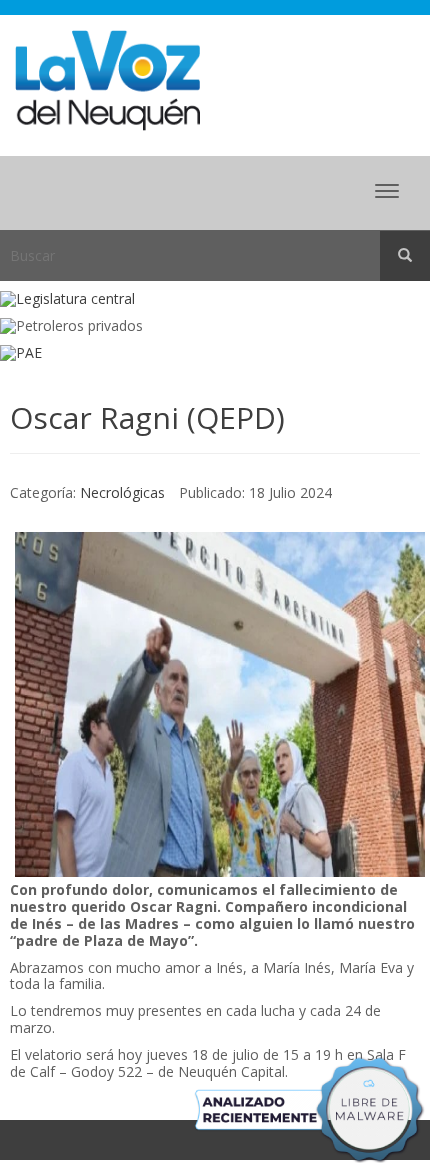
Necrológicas (122, 492)
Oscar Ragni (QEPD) (147, 417)
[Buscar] (405, 256)
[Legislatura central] (215, 299)
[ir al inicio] (107, 78)
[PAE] (215, 353)
